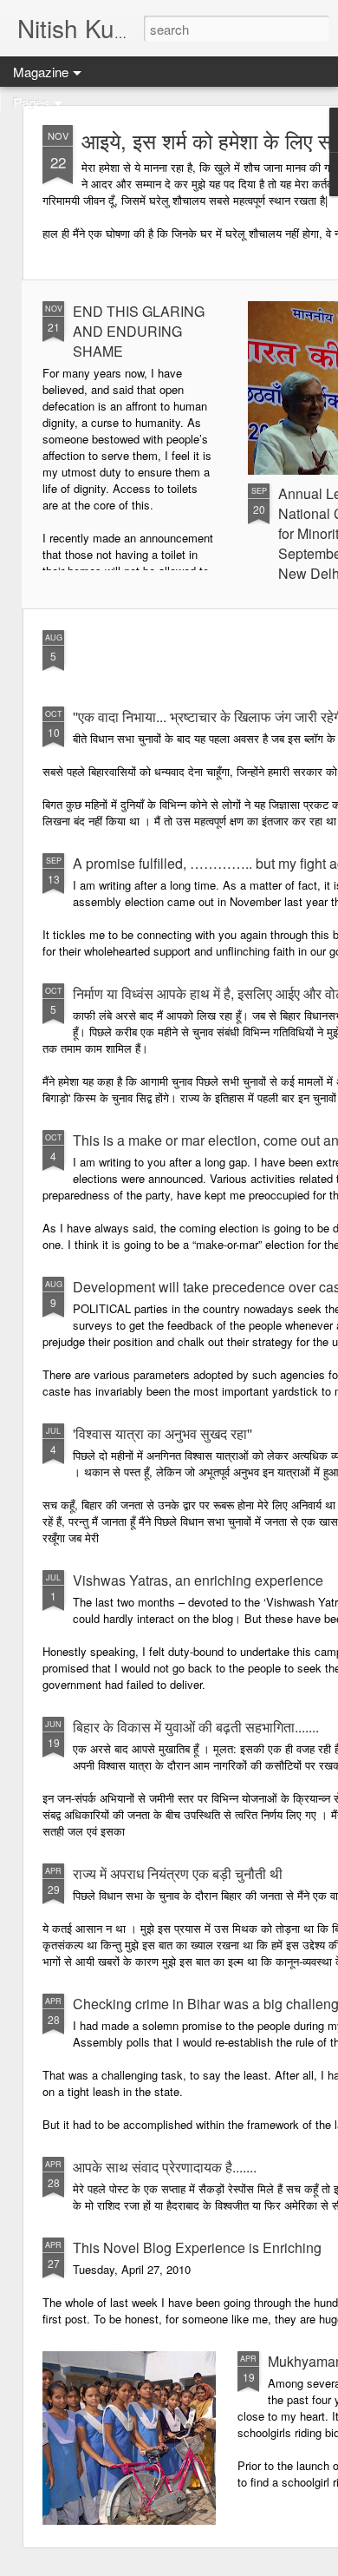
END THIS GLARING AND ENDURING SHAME (139, 331)
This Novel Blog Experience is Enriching (197, 2247)
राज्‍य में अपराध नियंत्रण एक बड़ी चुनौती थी (178, 1873)
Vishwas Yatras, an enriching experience (198, 1580)
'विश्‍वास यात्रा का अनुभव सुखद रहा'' (162, 1433)
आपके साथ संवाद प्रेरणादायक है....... (165, 2167)
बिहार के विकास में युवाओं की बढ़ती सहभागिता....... (196, 1727)
